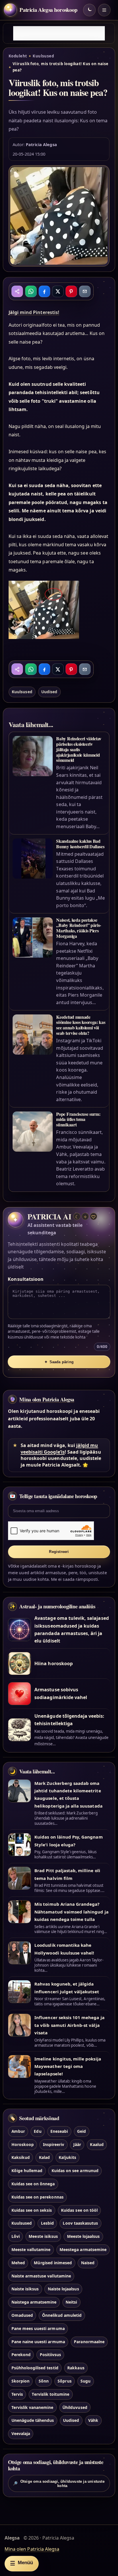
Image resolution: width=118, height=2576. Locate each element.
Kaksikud (21, 2157)
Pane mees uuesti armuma (38, 2328)
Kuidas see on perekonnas (38, 2197)
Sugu (85, 2381)
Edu (38, 2131)
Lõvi (16, 2236)
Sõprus (64, 2381)
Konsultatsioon (26, 1279)
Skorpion (20, 2381)
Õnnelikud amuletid (62, 2315)
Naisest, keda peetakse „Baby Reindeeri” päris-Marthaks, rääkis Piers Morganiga (79, 928)
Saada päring (59, 1362)
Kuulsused (43, 56)
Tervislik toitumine (51, 2394)
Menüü (21, 2563)
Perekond (21, 2355)
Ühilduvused (75, 2407)
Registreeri (59, 1552)
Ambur (18, 2131)
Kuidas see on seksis (32, 2210)
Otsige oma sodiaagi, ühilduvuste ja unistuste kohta (59, 2484)
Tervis (17, 2394)
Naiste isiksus (25, 2289)
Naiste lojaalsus (63, 2289)
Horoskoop (23, 2144)
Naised (88, 2263)
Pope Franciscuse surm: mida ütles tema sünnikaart (78, 1119)
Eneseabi (59, 2131)
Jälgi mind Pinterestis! (34, 312)
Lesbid (47, 2223)
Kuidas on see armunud (75, 2171)
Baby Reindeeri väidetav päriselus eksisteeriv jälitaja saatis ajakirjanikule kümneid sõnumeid (79, 749)
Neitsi (71, 2302)
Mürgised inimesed (53, 2263)
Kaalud (97, 2144)
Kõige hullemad (27, 2171)
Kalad (44, 2157)
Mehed (18, 2263)
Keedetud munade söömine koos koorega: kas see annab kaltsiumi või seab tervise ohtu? (81, 1025)
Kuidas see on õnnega (33, 2184)
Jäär (77, 2144)
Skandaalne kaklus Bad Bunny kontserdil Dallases (80, 844)
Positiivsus (51, 2355)
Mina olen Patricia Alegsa (47, 1399)
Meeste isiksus (43, 2236)
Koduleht (18, 56)
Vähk (93, 2420)
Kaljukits (67, 2157)
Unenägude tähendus (33, 2420)
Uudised (49, 692)
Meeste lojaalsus (83, 2236)
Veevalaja (21, 2433)
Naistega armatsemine (34, 2302)
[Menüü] (104, 10)
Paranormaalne (89, 2342)
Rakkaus (76, 2368)
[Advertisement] (59, 33)
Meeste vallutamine (31, 2249)
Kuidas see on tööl (79, 2210)
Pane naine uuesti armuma (38, 2342)
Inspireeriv (54, 2144)
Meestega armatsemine (83, 2249)
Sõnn (44, 2381)
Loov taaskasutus (80, 2223)
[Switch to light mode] (89, 10)
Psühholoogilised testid (35, 2368)
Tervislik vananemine (33, 2407)
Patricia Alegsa (41, 144)
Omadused (22, 2315)
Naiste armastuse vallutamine (41, 2276)
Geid (81, 2131)
